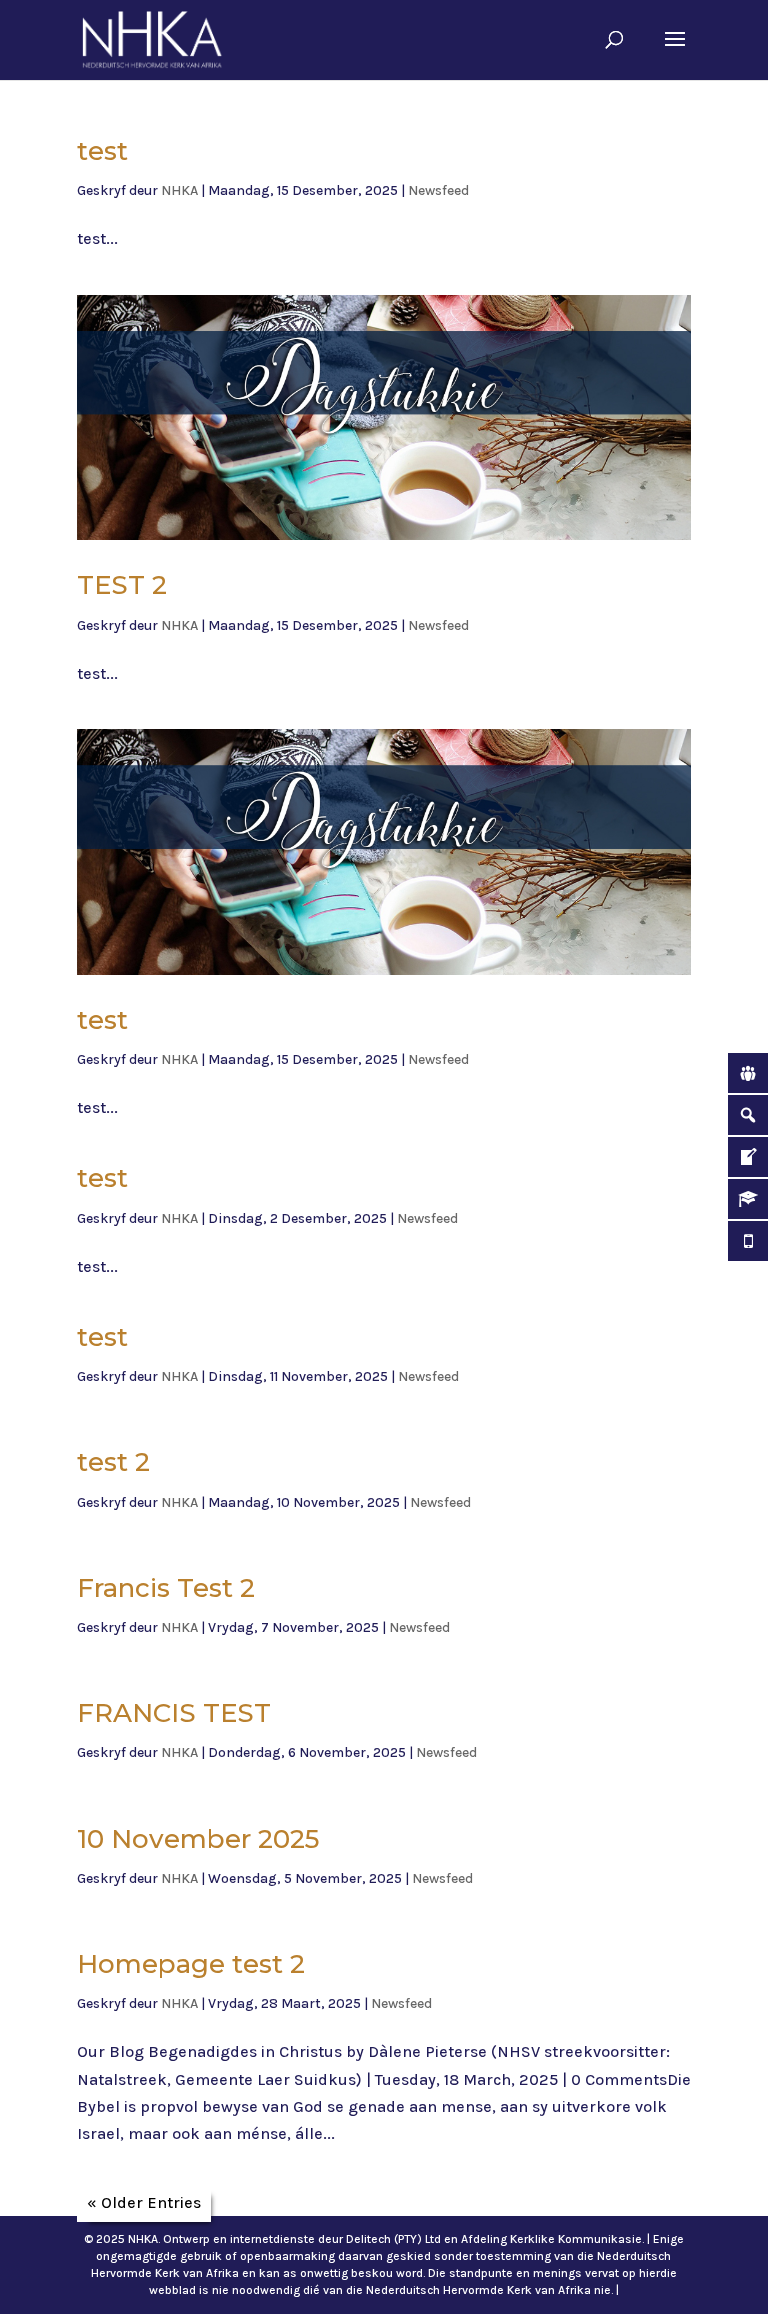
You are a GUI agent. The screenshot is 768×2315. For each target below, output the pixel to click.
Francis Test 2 (166, 1588)
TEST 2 (122, 585)
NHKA (179, 190)
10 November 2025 (198, 1839)
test (102, 151)
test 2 (113, 1462)
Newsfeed (438, 190)
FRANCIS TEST (174, 1713)
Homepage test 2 (191, 1964)
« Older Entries (144, 2202)
